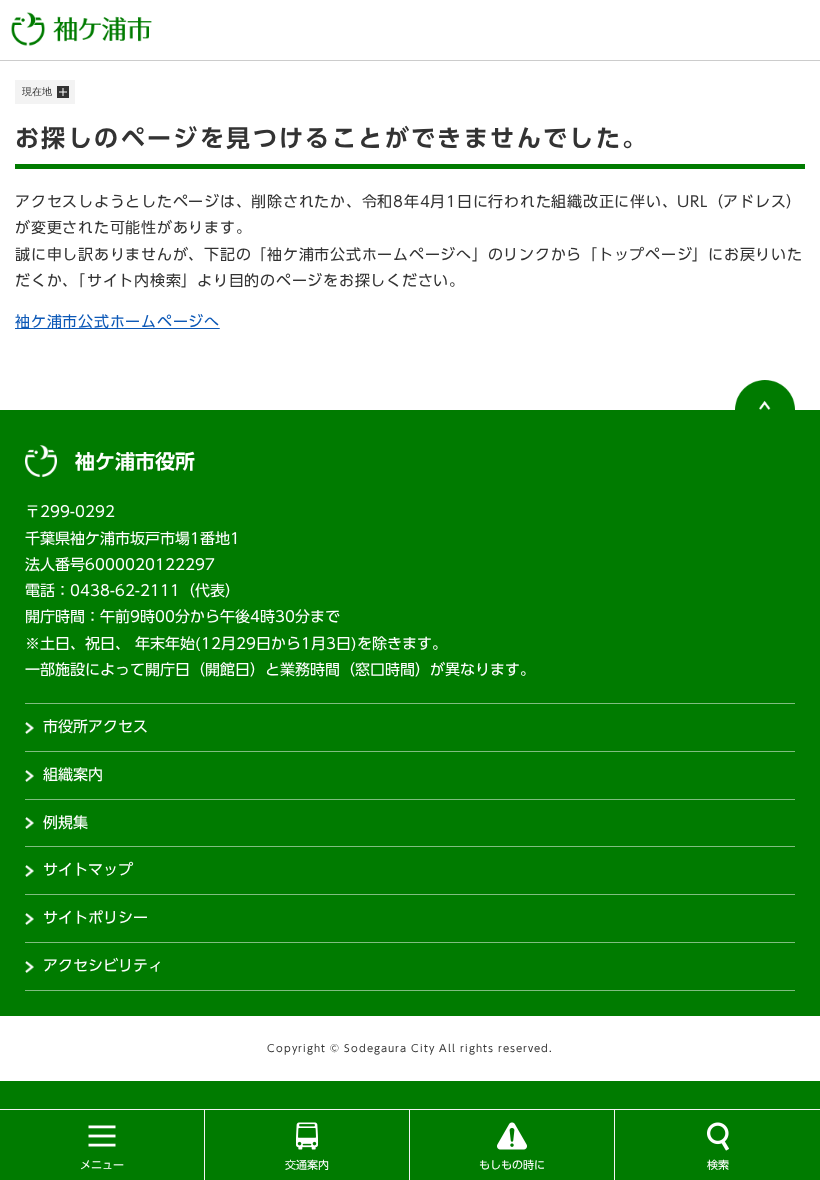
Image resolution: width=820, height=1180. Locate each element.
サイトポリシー (95, 917)
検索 (718, 1164)
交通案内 (307, 1164)
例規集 (65, 822)
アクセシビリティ (103, 965)
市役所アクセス (95, 726)
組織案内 (73, 774)
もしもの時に (512, 1164)
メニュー (102, 1164)
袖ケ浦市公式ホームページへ (117, 321)
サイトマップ (88, 869)
